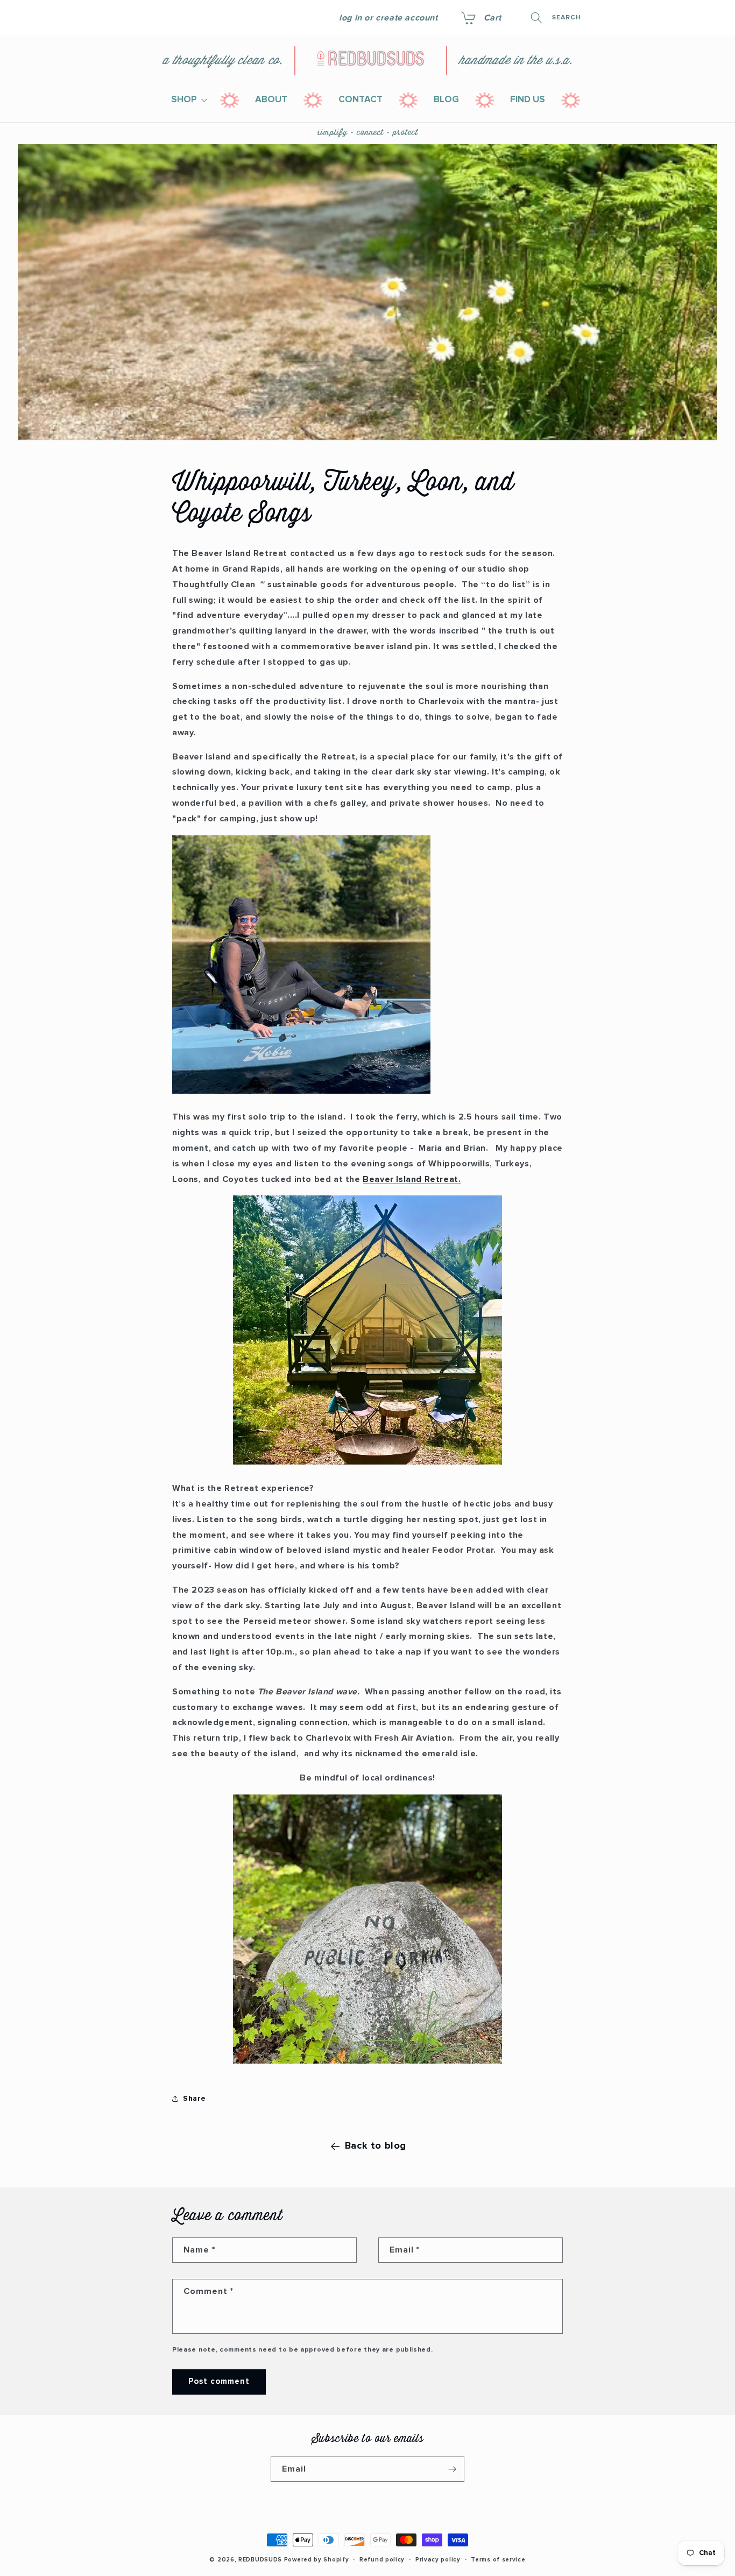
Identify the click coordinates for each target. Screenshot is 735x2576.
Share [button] (195, 2099)
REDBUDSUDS (260, 2560)
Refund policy (382, 2560)
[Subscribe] (452, 2469)
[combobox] (593, 18)
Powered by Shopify (317, 2560)
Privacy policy (438, 2560)
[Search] (536, 18)
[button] (480, 18)
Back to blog (376, 2146)
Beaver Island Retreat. (412, 1179)
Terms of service (498, 2560)
